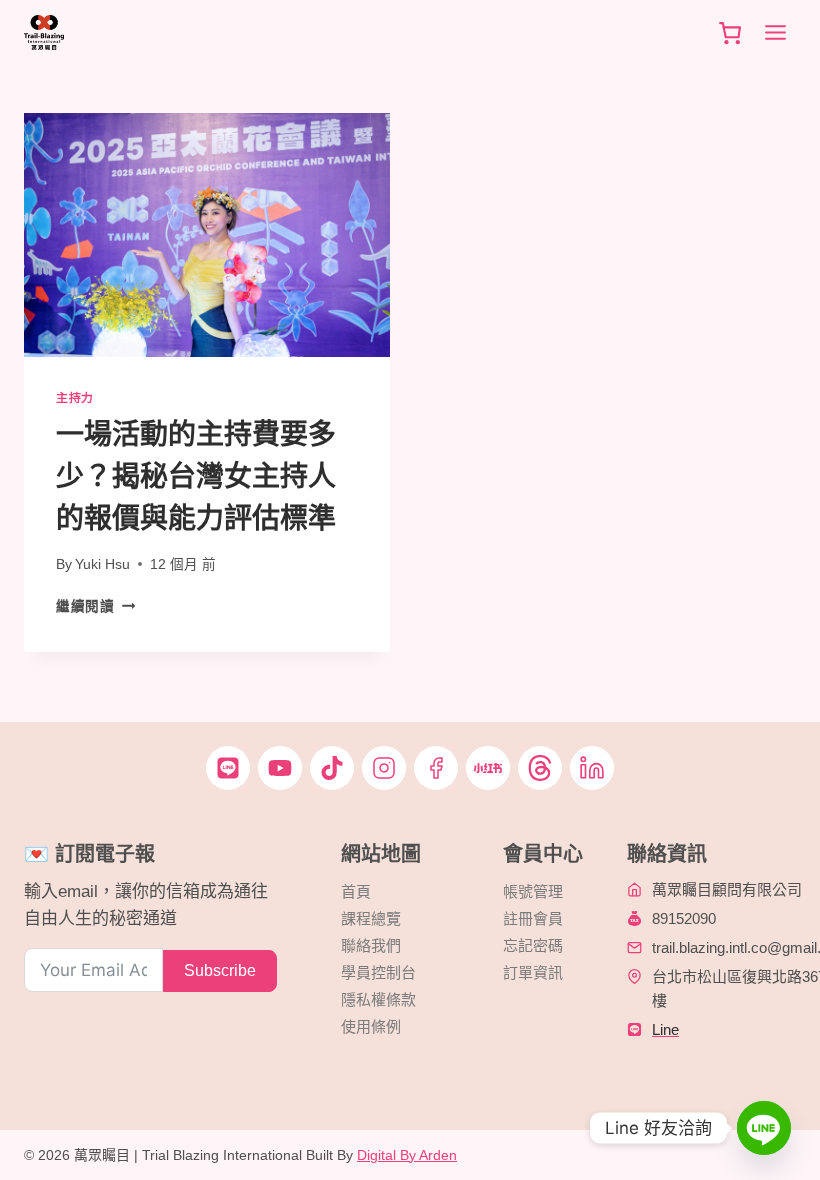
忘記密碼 (533, 945)
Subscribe (220, 970)
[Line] (764, 1128)
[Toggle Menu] (775, 32)
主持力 (75, 398)
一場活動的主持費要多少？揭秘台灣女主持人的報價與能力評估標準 (196, 476)
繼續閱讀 (95, 606)
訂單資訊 (533, 972)
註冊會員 (533, 918)
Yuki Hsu (102, 564)
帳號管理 (533, 891)
